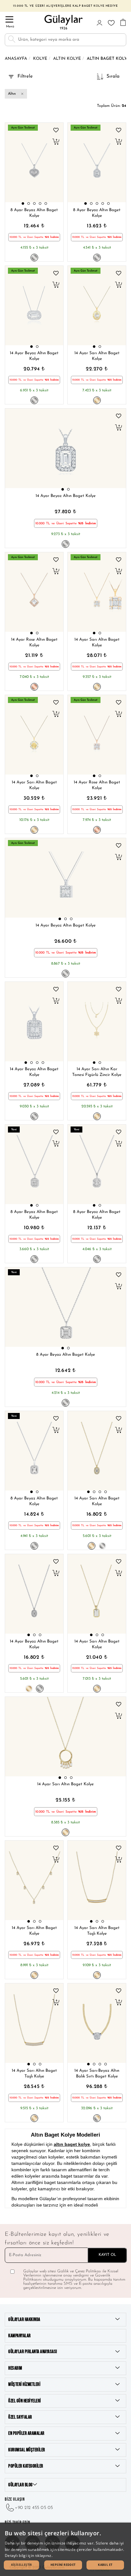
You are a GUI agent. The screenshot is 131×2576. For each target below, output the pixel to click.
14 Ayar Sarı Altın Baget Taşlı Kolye (97, 1931)
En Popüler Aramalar (26, 2433)
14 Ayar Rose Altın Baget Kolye (34, 643)
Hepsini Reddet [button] (63, 2565)
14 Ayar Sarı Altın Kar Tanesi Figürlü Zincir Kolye (97, 1072)
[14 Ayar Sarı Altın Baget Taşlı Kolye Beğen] (119, 1848)
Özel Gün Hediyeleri (25, 2401)
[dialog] (65, 2549)
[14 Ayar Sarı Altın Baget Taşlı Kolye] (97, 1880)
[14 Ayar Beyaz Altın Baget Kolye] (34, 306)
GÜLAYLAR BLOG (21, 2485)
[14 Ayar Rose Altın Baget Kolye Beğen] (56, 560)
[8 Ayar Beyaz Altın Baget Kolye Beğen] (56, 130)
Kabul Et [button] (105, 2565)
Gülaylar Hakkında (24, 2320)
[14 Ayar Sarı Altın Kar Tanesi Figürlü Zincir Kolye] (97, 1022)
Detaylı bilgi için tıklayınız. (29, 2555)
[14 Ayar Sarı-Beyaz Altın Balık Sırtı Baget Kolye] (97, 2023)
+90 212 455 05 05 (34, 2508)
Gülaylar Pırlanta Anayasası (33, 2352)
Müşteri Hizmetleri (24, 2384)
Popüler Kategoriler (26, 2466)
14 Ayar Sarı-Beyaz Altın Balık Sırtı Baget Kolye (97, 2074)
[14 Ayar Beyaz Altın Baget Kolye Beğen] (56, 273)
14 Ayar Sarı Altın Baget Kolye (97, 356)
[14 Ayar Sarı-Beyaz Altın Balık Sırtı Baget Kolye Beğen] (119, 1991)
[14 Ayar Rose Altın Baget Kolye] (34, 592)
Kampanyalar (20, 2336)
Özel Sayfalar (20, 2417)
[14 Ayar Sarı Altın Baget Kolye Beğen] (119, 273)
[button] (23, 203)
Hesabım (15, 2368)
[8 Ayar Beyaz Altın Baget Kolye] (34, 162)
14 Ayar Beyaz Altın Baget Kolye (34, 356)
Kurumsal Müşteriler (27, 2450)
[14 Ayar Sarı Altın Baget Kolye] (97, 306)
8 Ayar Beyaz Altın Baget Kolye (34, 213)
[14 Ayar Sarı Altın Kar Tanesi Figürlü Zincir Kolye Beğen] (119, 989)
